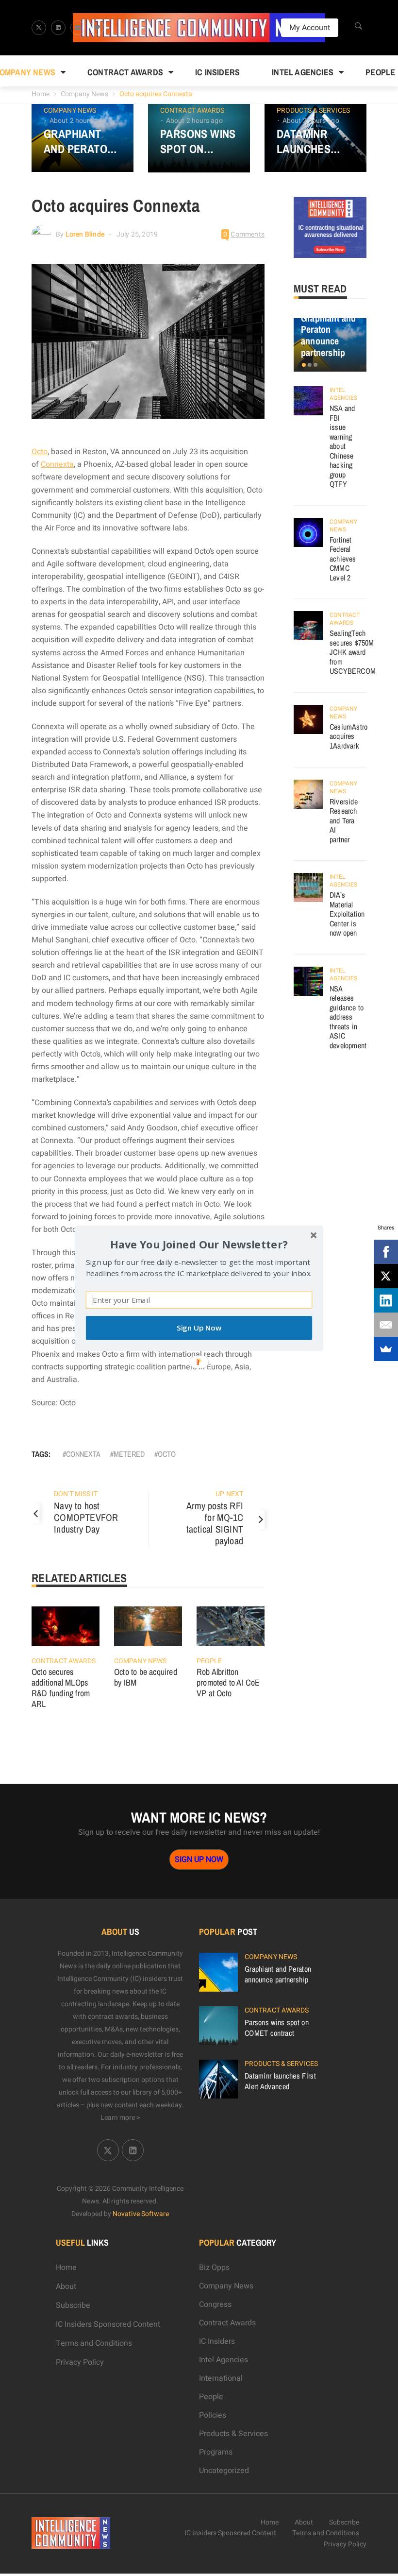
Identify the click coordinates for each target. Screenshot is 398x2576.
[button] (199, 1244)
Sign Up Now (199, 1328)
